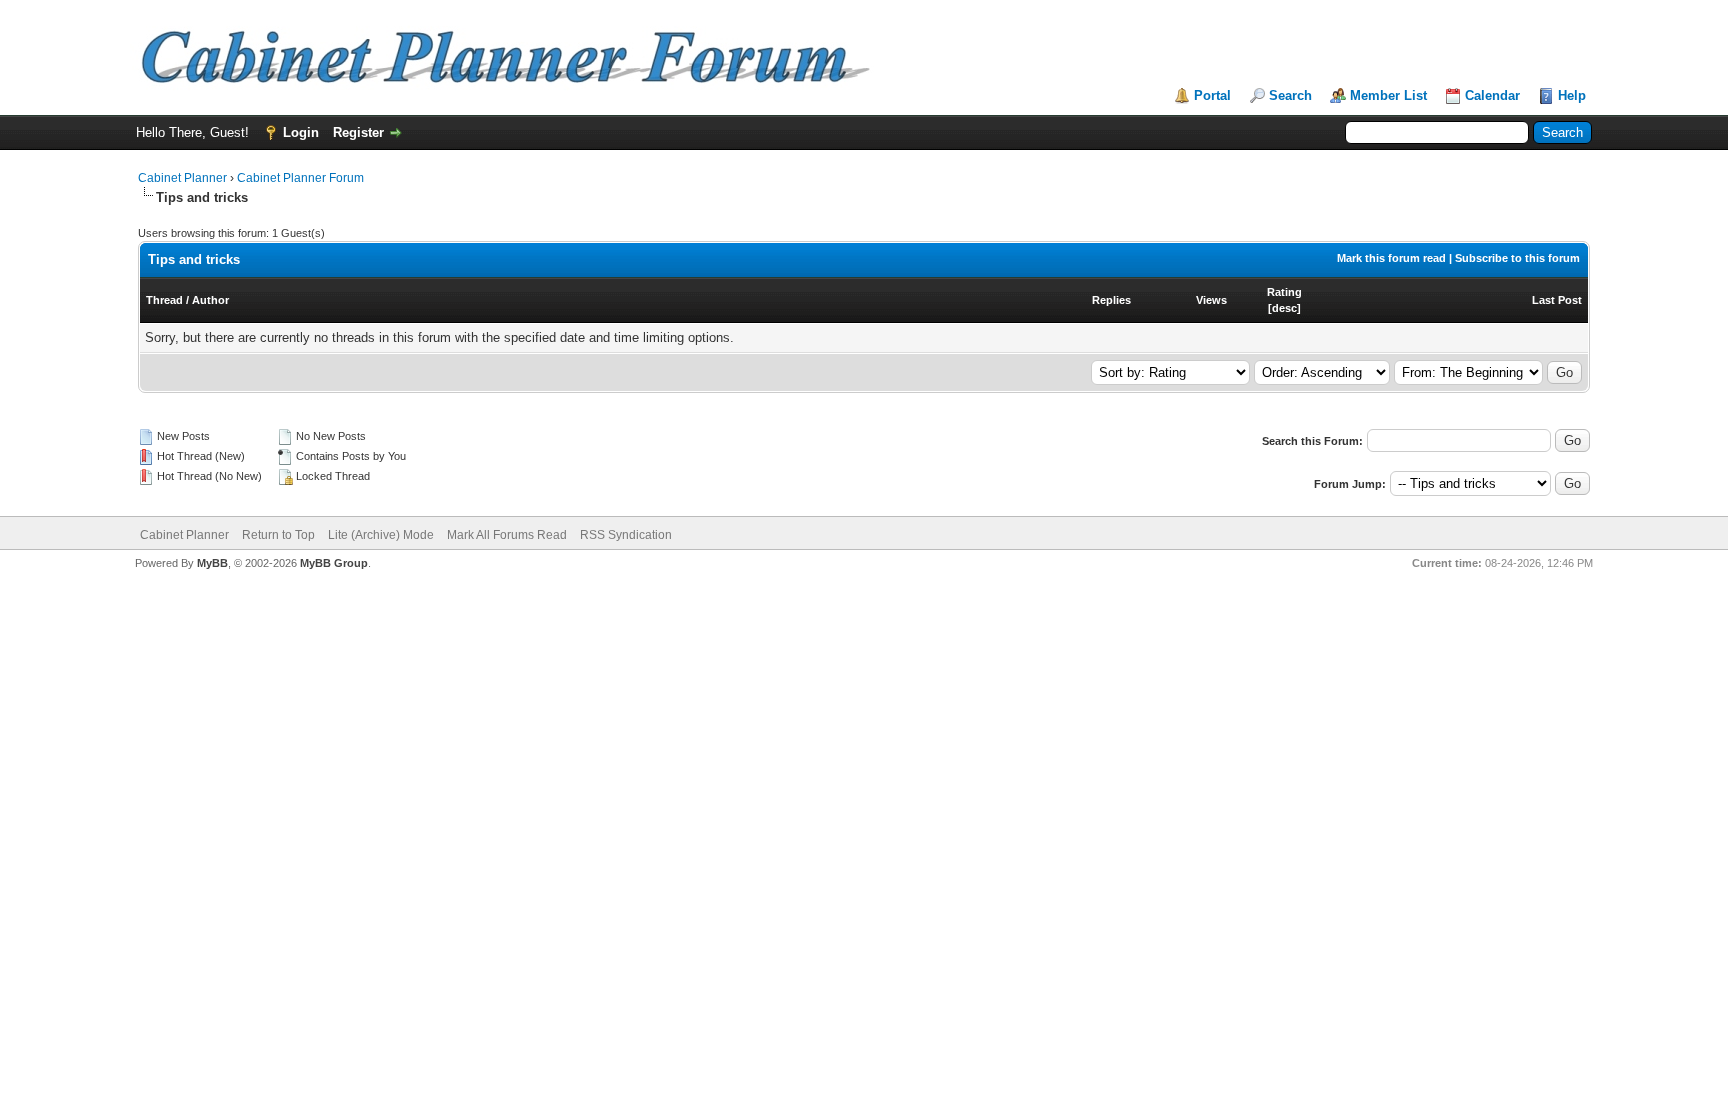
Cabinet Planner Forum (300, 178)
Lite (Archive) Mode (381, 535)
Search (1290, 95)
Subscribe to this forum (1517, 258)
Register (358, 132)
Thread (164, 300)
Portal (1212, 95)
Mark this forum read (1391, 258)
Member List (1388, 95)
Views (1211, 300)
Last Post (1557, 300)
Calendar (1492, 95)
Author (210, 300)
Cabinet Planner (182, 178)
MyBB (212, 563)
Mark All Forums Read (507, 535)
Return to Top (278, 535)
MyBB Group (334, 563)
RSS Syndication (626, 535)
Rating (1284, 292)
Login (301, 132)
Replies (1111, 300)
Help (1572, 95)
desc (1284, 308)
